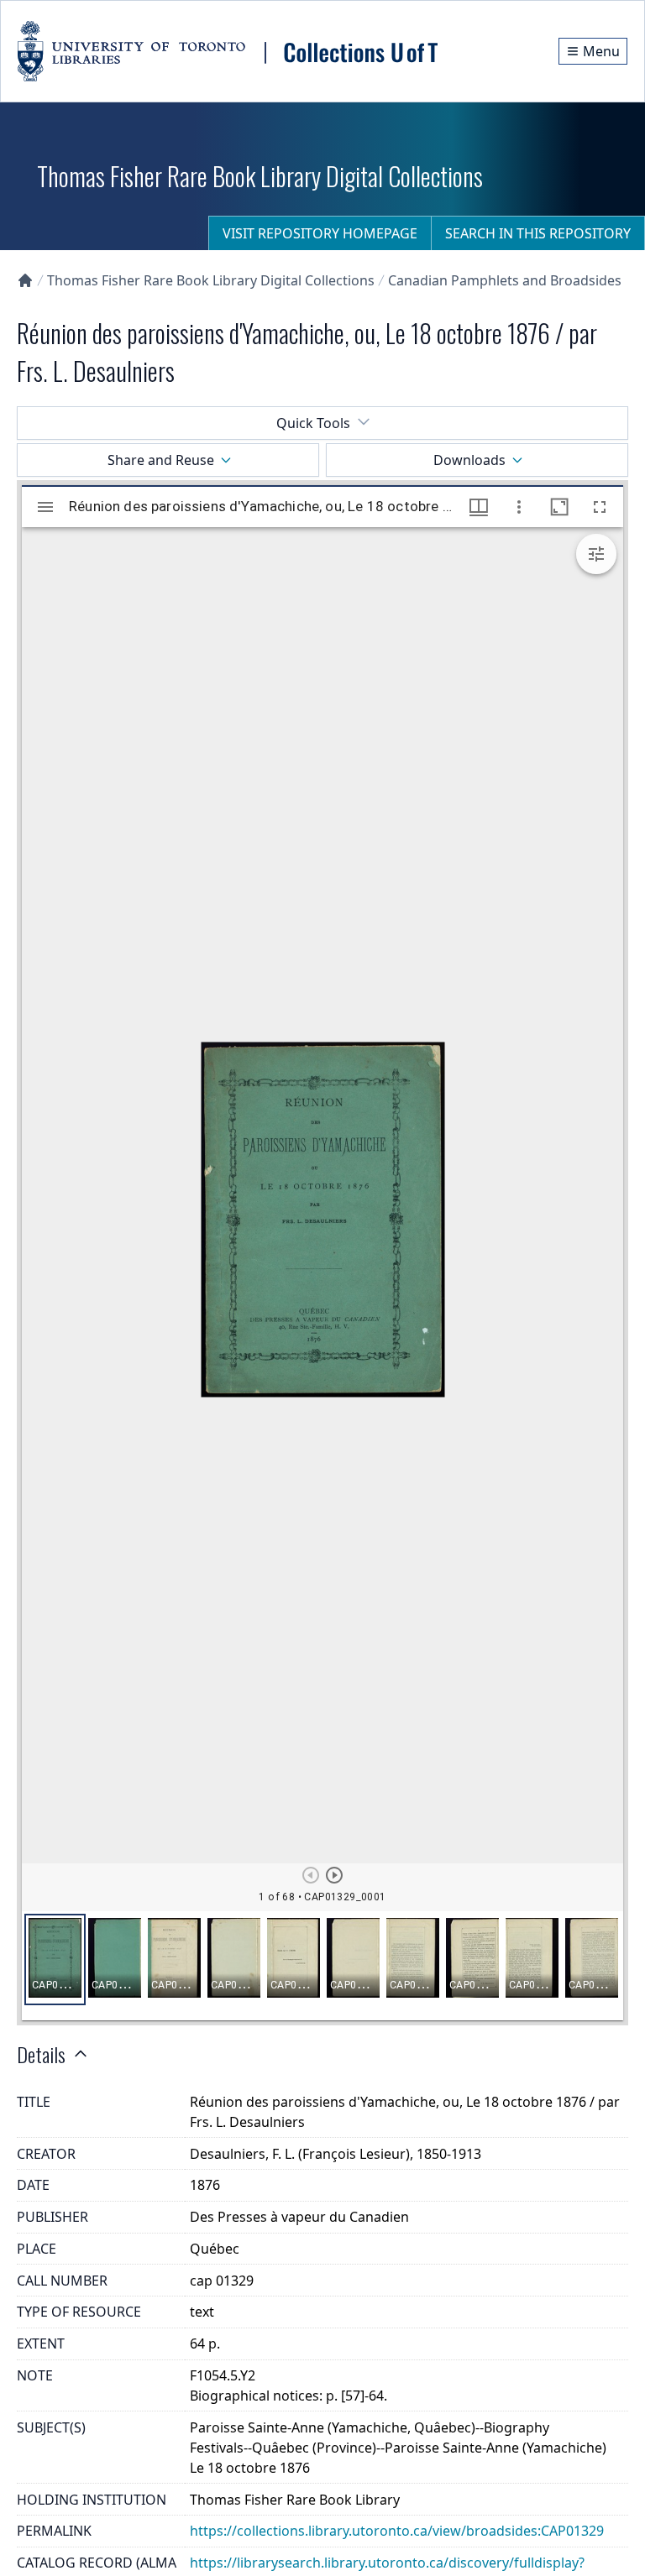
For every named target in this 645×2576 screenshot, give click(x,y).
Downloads (469, 460)
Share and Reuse (161, 460)
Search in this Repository (538, 233)
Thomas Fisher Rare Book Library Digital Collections (211, 280)
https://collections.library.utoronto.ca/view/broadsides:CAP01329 (397, 2531)
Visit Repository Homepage (320, 233)
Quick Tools (313, 423)
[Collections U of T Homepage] (25, 280)
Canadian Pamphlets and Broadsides (505, 280)
